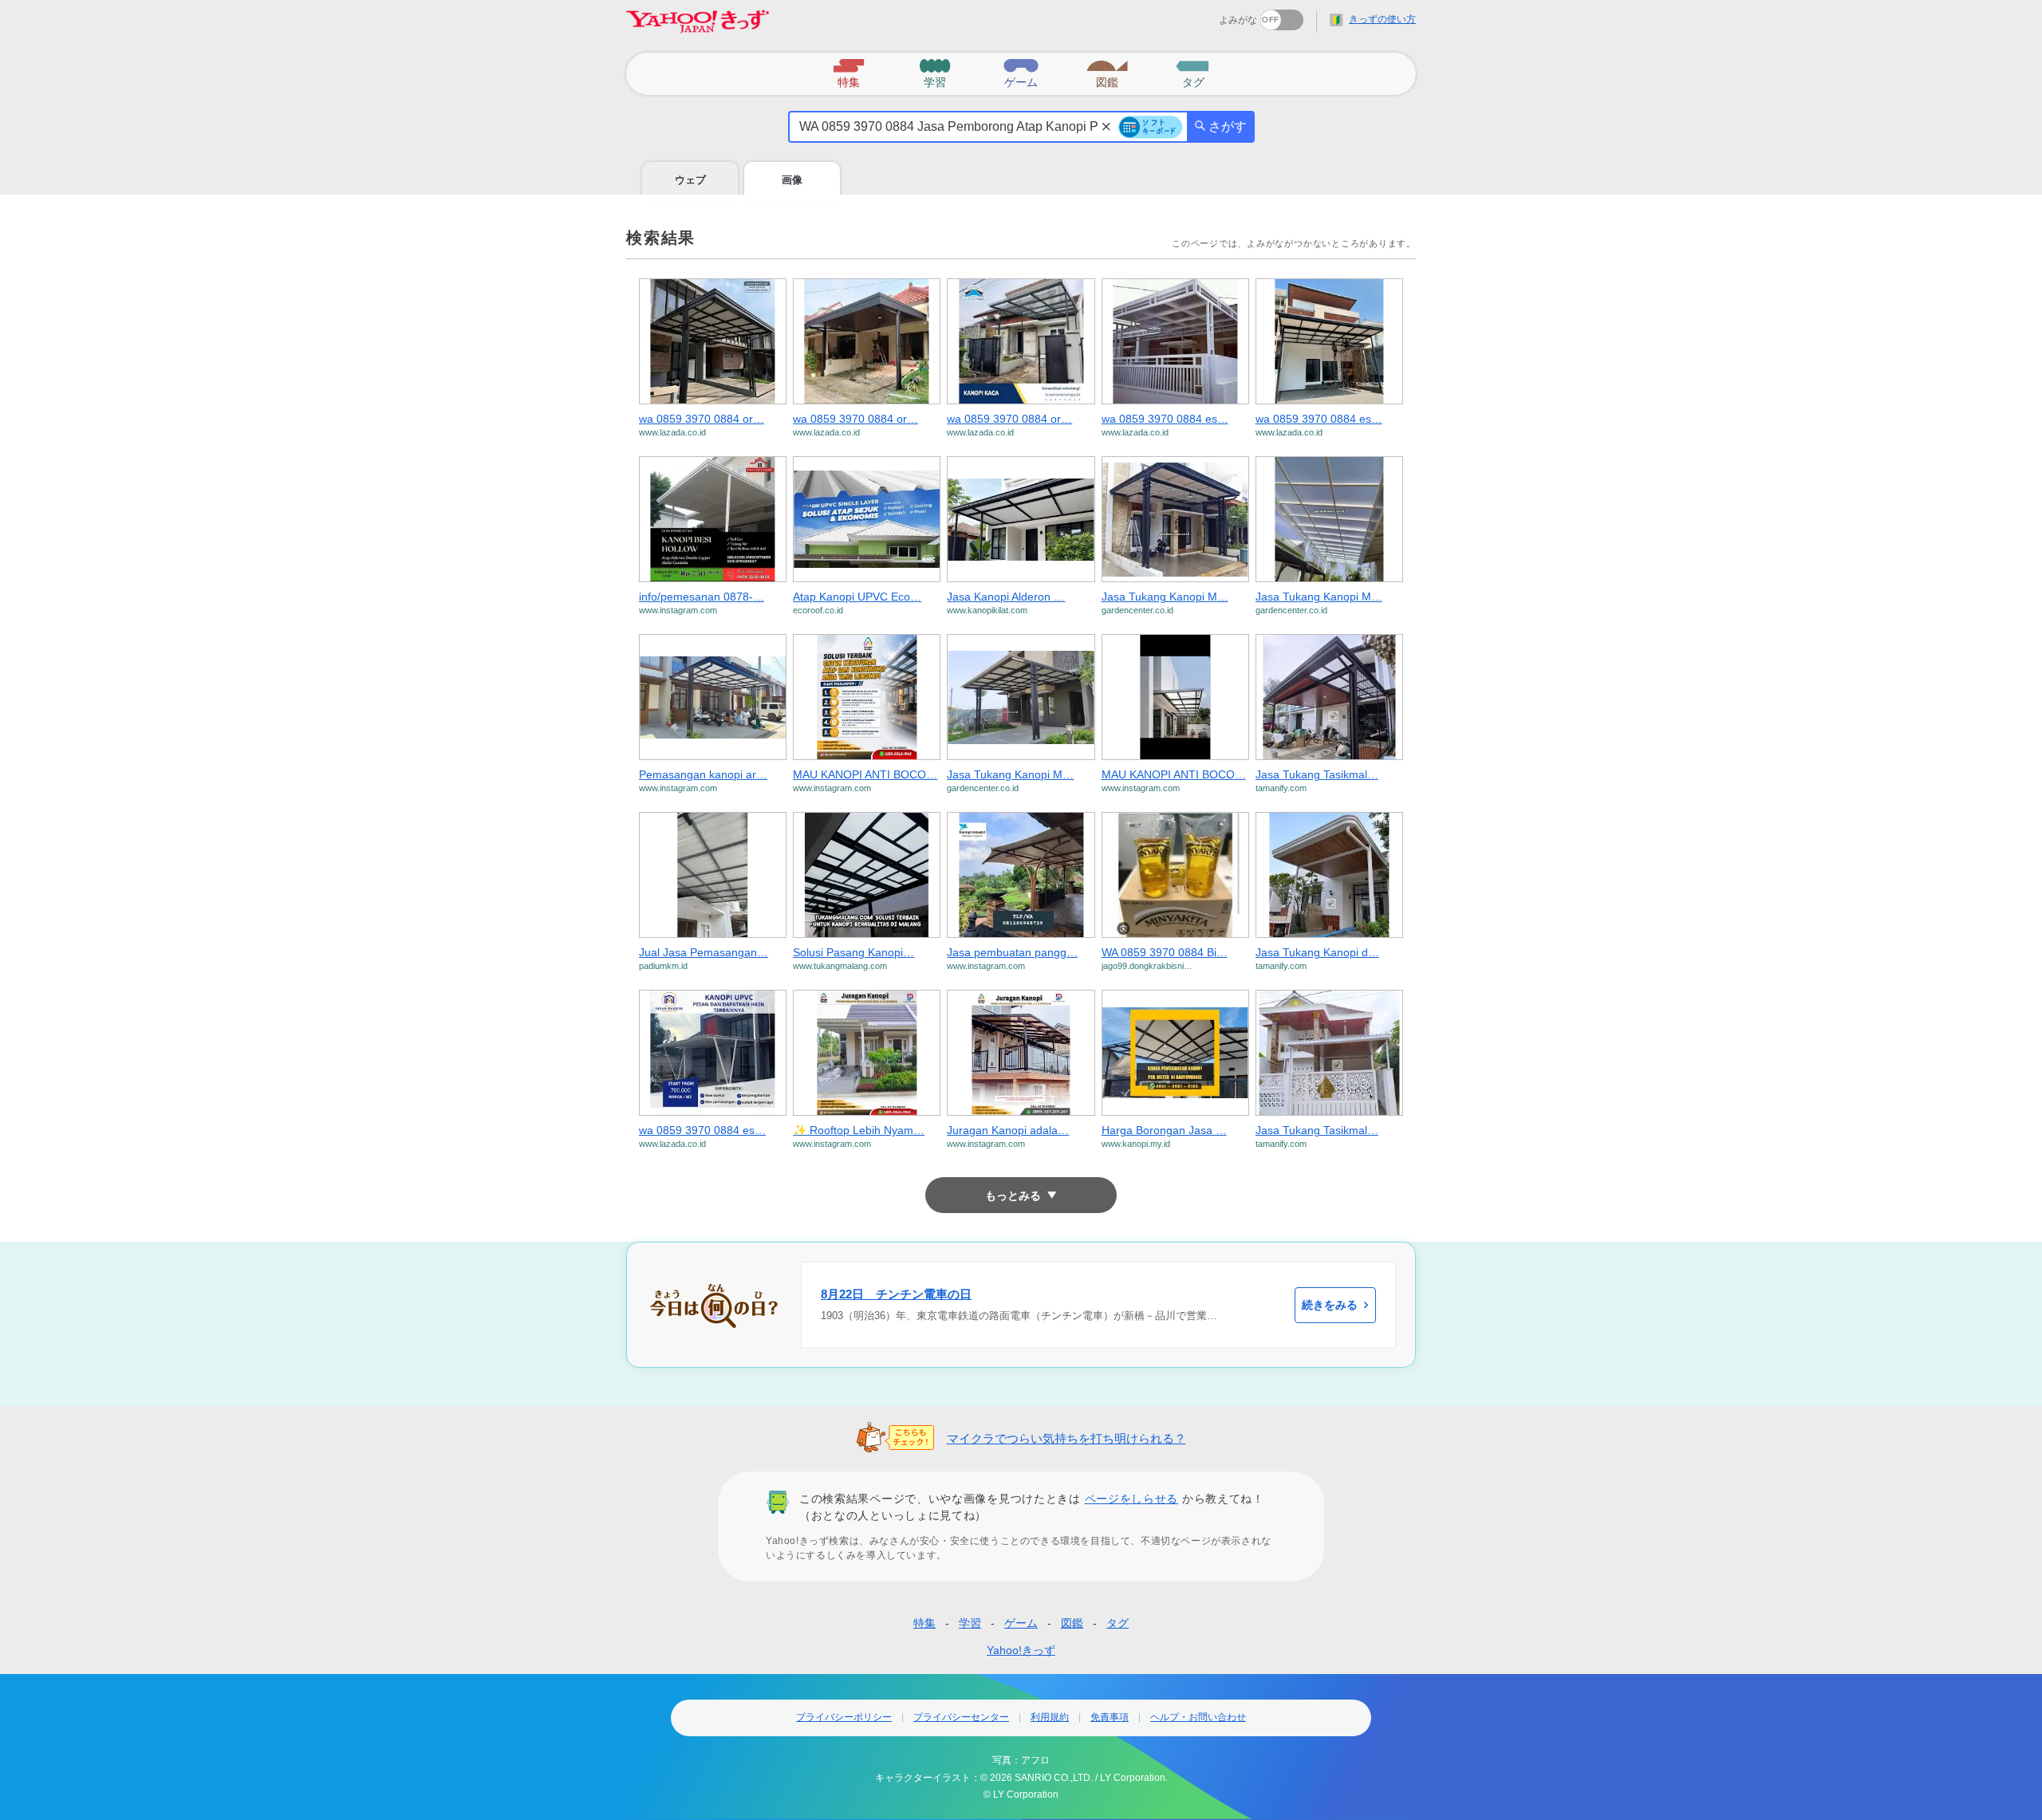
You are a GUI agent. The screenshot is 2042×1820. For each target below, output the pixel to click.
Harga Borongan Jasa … (1164, 1130)
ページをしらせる (1132, 1499)
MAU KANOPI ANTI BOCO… (865, 774)
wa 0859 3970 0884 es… (1165, 419)
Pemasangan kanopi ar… (703, 774)
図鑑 (1072, 1623)
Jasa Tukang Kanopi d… (1317, 952)
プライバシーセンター (961, 1717)
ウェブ (690, 180)
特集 (924, 1623)
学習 (970, 1623)
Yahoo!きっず (1021, 1650)
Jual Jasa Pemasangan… (704, 952)
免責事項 (1110, 1717)
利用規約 (1050, 1717)
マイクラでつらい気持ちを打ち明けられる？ (1066, 1438)
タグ (1118, 1623)
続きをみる (1330, 1305)
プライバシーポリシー (844, 1717)
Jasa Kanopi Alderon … (1006, 597)
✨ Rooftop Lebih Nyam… (859, 1130)
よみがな (1238, 20)
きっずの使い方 (1382, 19)
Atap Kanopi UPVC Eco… (857, 597)
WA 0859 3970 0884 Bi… (1165, 952)
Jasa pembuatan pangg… (1012, 952)
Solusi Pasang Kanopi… (853, 952)
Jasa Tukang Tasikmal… (1317, 774)
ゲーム (1021, 1623)
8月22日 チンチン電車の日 (896, 1294)
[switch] (1224, 15)
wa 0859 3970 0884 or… (702, 419)
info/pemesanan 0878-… (702, 597)
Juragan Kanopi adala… (1008, 1130)
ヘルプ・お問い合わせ (1198, 1717)
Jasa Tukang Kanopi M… (1165, 597)
